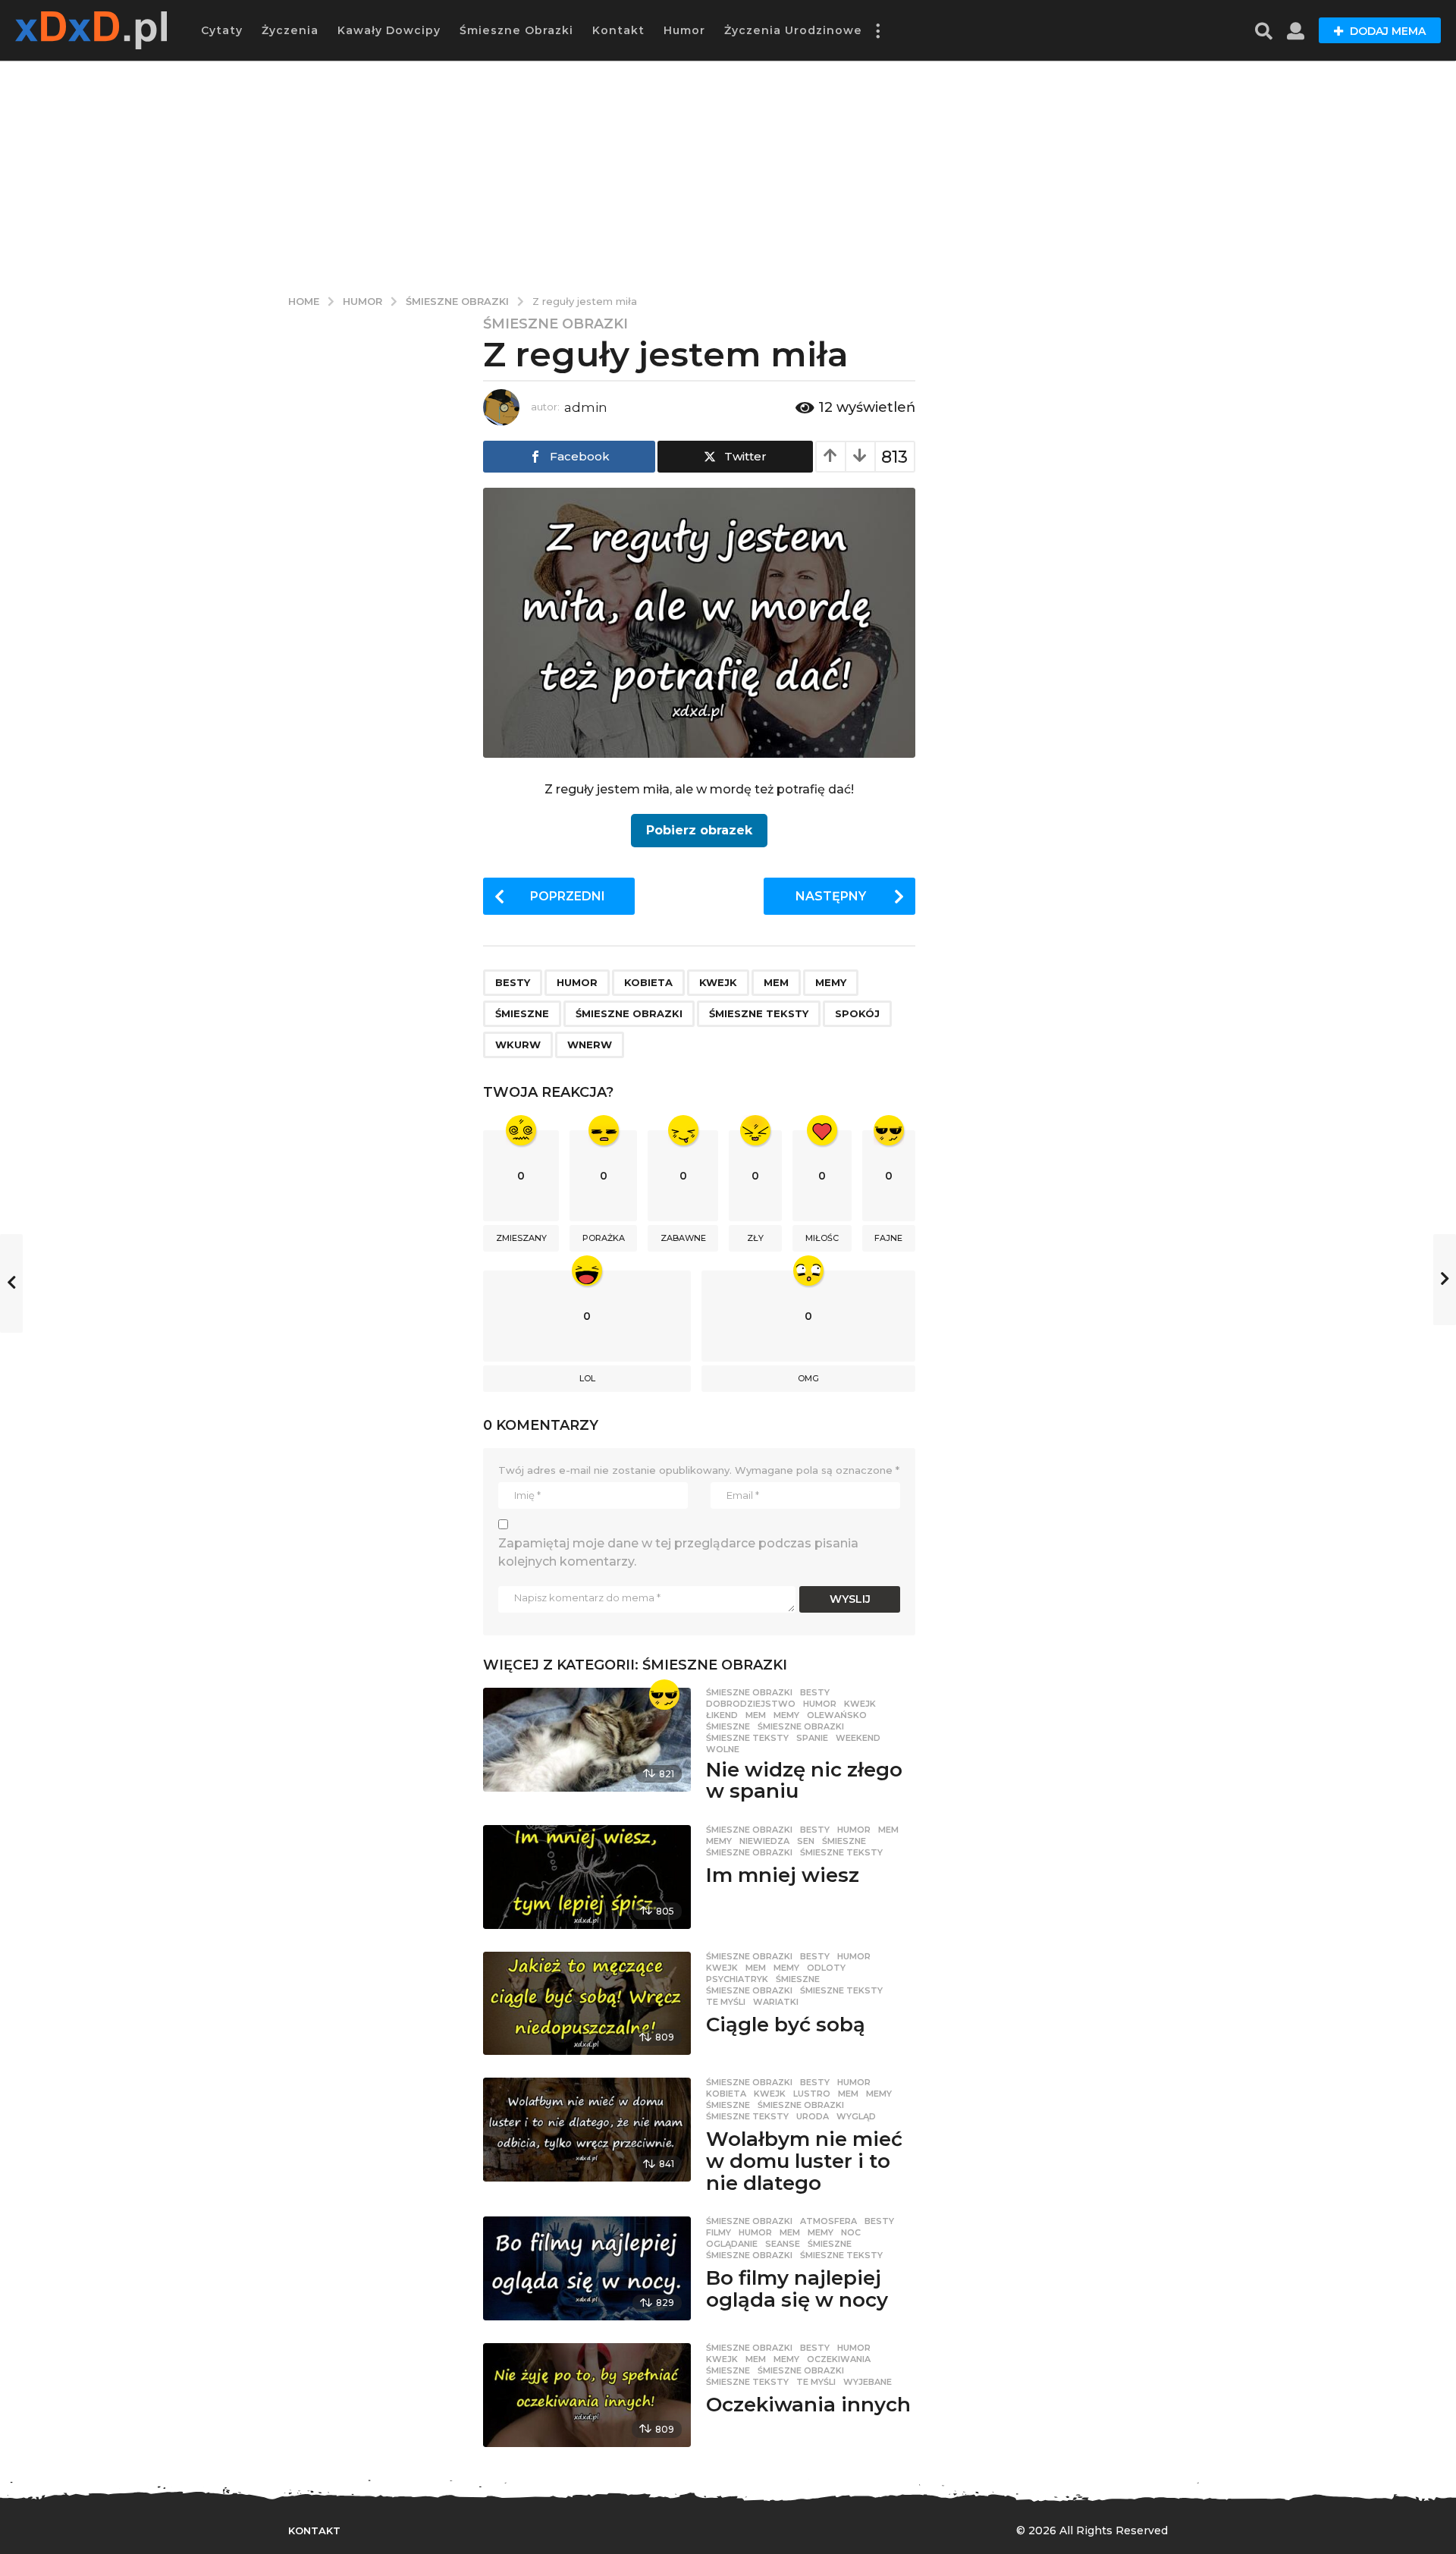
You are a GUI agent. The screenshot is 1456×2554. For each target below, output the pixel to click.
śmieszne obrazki (629, 1013)
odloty (826, 1968)
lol (587, 1378)
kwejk (718, 982)
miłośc (822, 1238)
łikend (722, 1715)
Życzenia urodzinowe (793, 30)
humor (577, 982)
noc (851, 2232)
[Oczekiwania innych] (587, 2395)
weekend (858, 1738)
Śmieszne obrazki (516, 30)
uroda (813, 2116)
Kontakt (618, 30)
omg (808, 1378)
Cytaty (222, 30)
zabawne (683, 1238)
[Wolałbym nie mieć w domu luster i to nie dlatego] (587, 2130)
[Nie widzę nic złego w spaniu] (587, 1740)
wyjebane (868, 2382)
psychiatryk (737, 1979)
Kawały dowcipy (389, 30)
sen (806, 1841)
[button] (877, 30)
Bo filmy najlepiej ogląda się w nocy (797, 2289)
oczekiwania (839, 2359)
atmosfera (828, 2221)
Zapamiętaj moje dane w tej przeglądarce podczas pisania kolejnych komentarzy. (678, 1552)
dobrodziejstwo (751, 1704)
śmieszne (522, 1013)
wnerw (590, 1045)
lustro (812, 2094)
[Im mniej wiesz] (587, 1877)
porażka (604, 1238)
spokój (857, 1013)
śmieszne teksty (759, 1013)
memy (831, 982)
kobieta (648, 982)
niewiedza (764, 1841)
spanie (812, 1738)
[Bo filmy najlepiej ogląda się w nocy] (587, 2268)
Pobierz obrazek (699, 830)
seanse (783, 2244)
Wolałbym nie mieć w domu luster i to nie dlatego (804, 2161)
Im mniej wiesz (783, 1875)
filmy (719, 2232)
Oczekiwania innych (808, 2405)
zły (755, 1238)
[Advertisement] (728, 174)
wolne (723, 1749)
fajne (888, 1238)
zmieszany (521, 1238)
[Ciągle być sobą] (587, 2004)
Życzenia (290, 30)
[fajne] (664, 1695)
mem (776, 982)
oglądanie (732, 2244)
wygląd (856, 2116)
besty (513, 982)
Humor (684, 30)
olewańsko (837, 1715)
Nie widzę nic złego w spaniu (804, 1781)
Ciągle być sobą (786, 2025)
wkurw (518, 1045)
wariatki (776, 2002)
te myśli (726, 2002)
